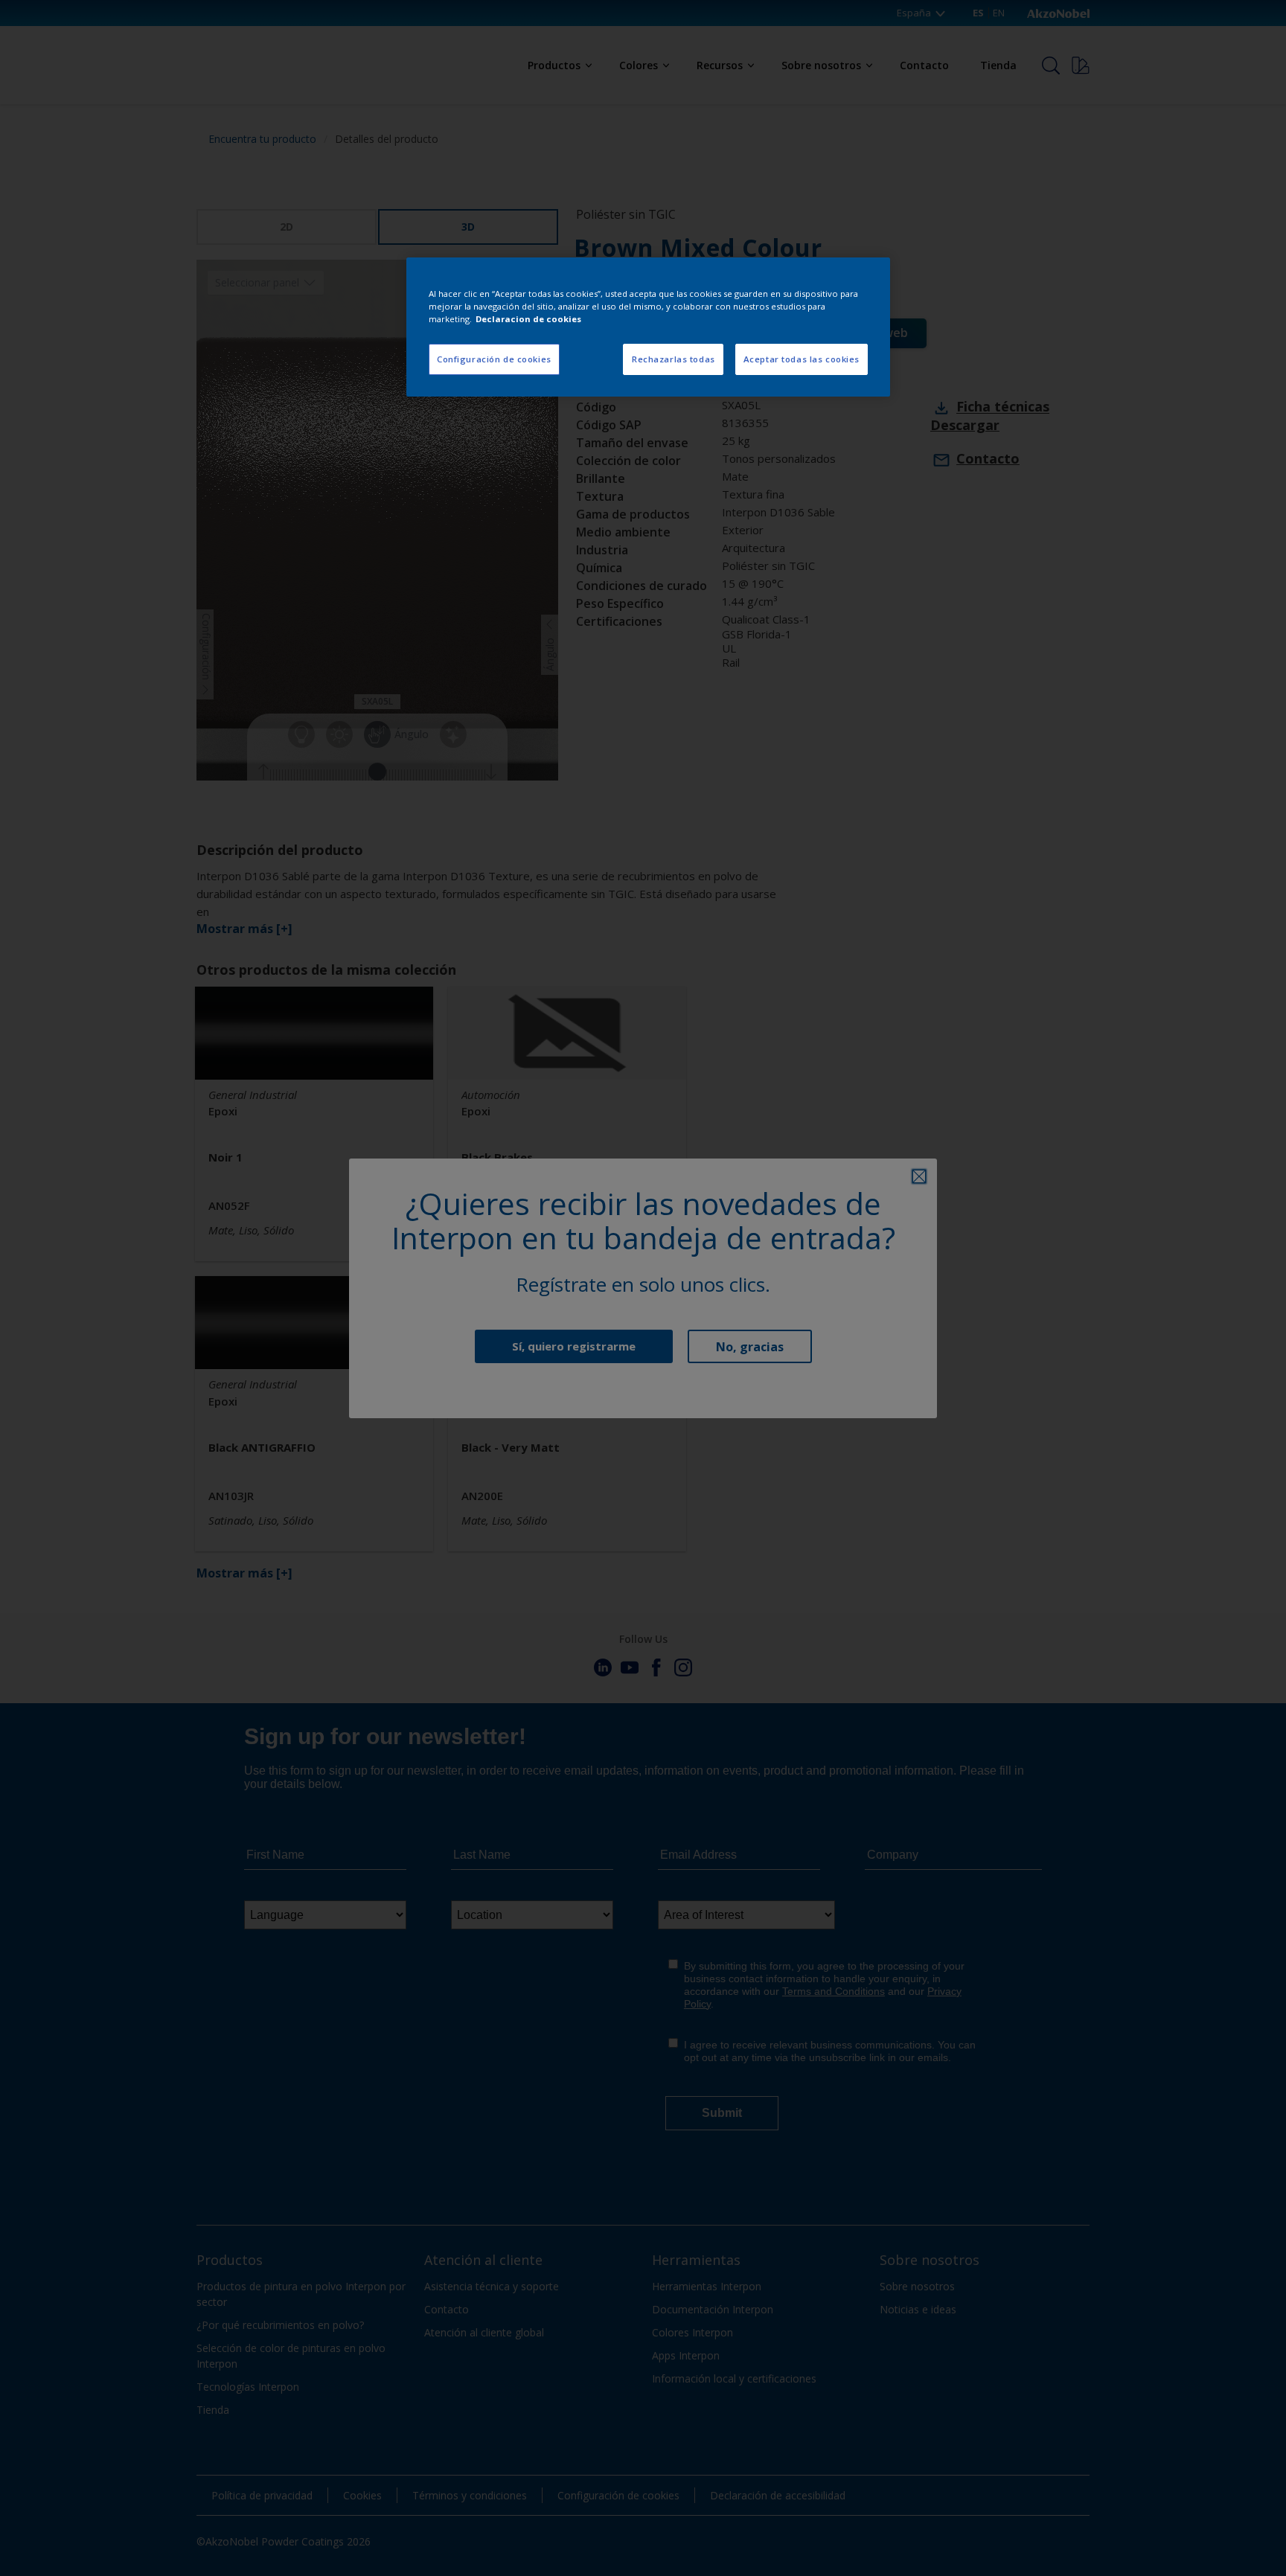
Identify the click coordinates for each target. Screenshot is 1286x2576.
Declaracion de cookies (528, 319)
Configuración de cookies (494, 359)
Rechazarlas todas (674, 359)
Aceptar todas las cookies (802, 359)
